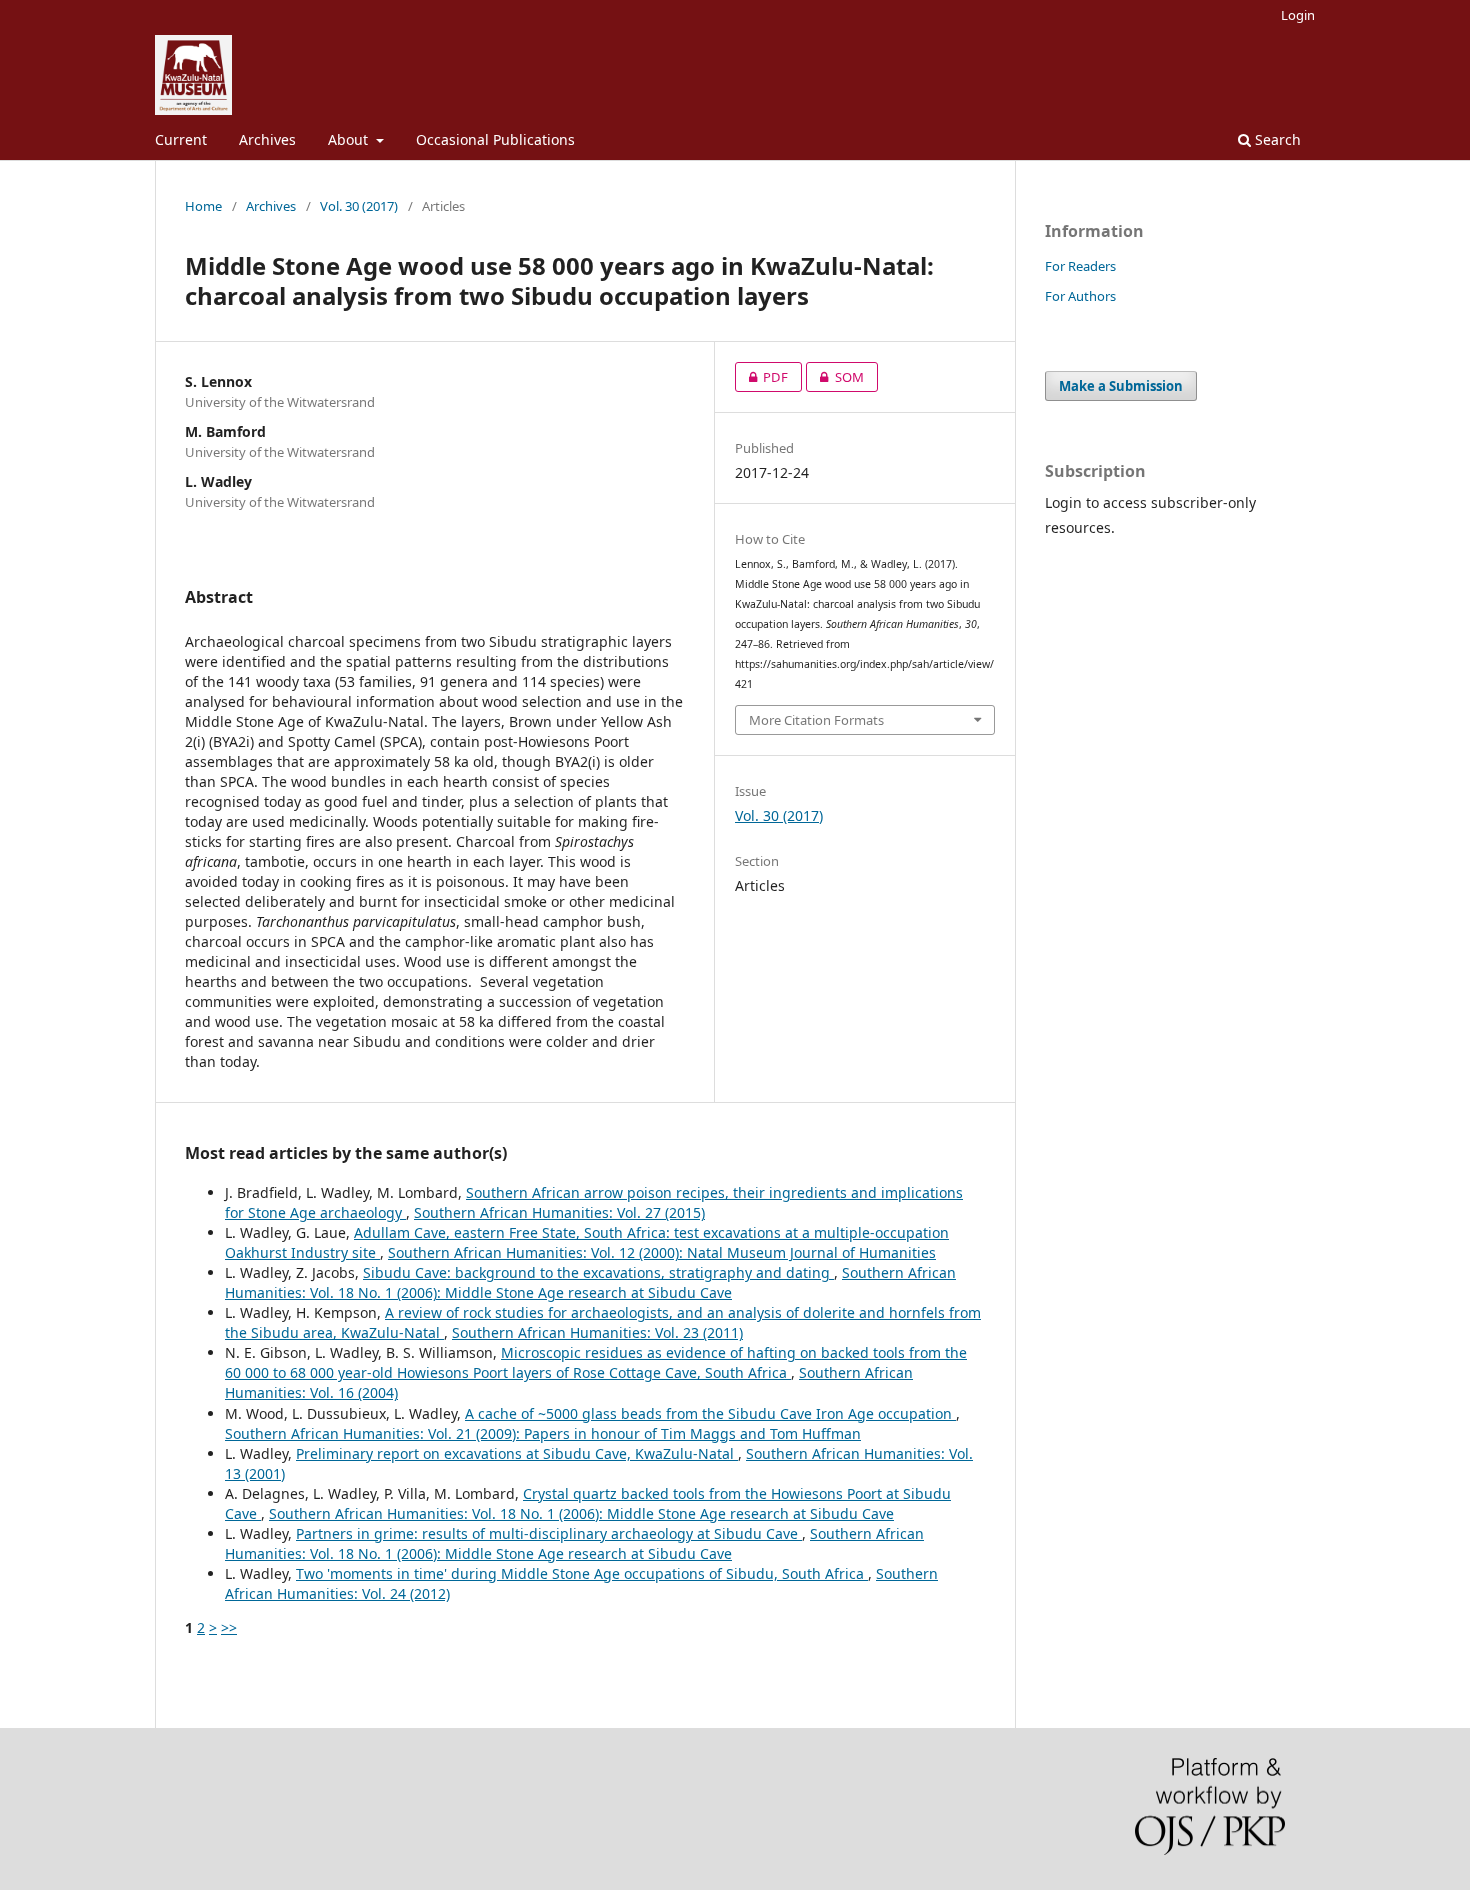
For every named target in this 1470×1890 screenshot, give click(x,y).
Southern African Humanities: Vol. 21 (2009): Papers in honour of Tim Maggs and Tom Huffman (543, 1433)
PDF (761, 377)
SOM (834, 377)
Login (1298, 15)
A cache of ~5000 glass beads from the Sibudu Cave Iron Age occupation (710, 1413)
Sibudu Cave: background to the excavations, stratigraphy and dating (598, 1272)
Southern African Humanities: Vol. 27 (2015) (559, 1212)
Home (203, 206)
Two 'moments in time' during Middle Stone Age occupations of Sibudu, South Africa (582, 1573)
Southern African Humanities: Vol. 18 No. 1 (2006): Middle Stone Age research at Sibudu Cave (590, 1282)
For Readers (1080, 266)
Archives (267, 139)
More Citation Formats (816, 720)
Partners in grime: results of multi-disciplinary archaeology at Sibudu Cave (549, 1533)
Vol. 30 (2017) (359, 206)
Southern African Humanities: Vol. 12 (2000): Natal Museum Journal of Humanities (662, 1252)
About (350, 139)
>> (229, 1627)
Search (1276, 139)
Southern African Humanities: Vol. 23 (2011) (597, 1332)
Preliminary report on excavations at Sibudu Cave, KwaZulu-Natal (517, 1453)
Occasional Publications (495, 139)
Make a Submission (1121, 386)
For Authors (1080, 296)
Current (181, 139)
